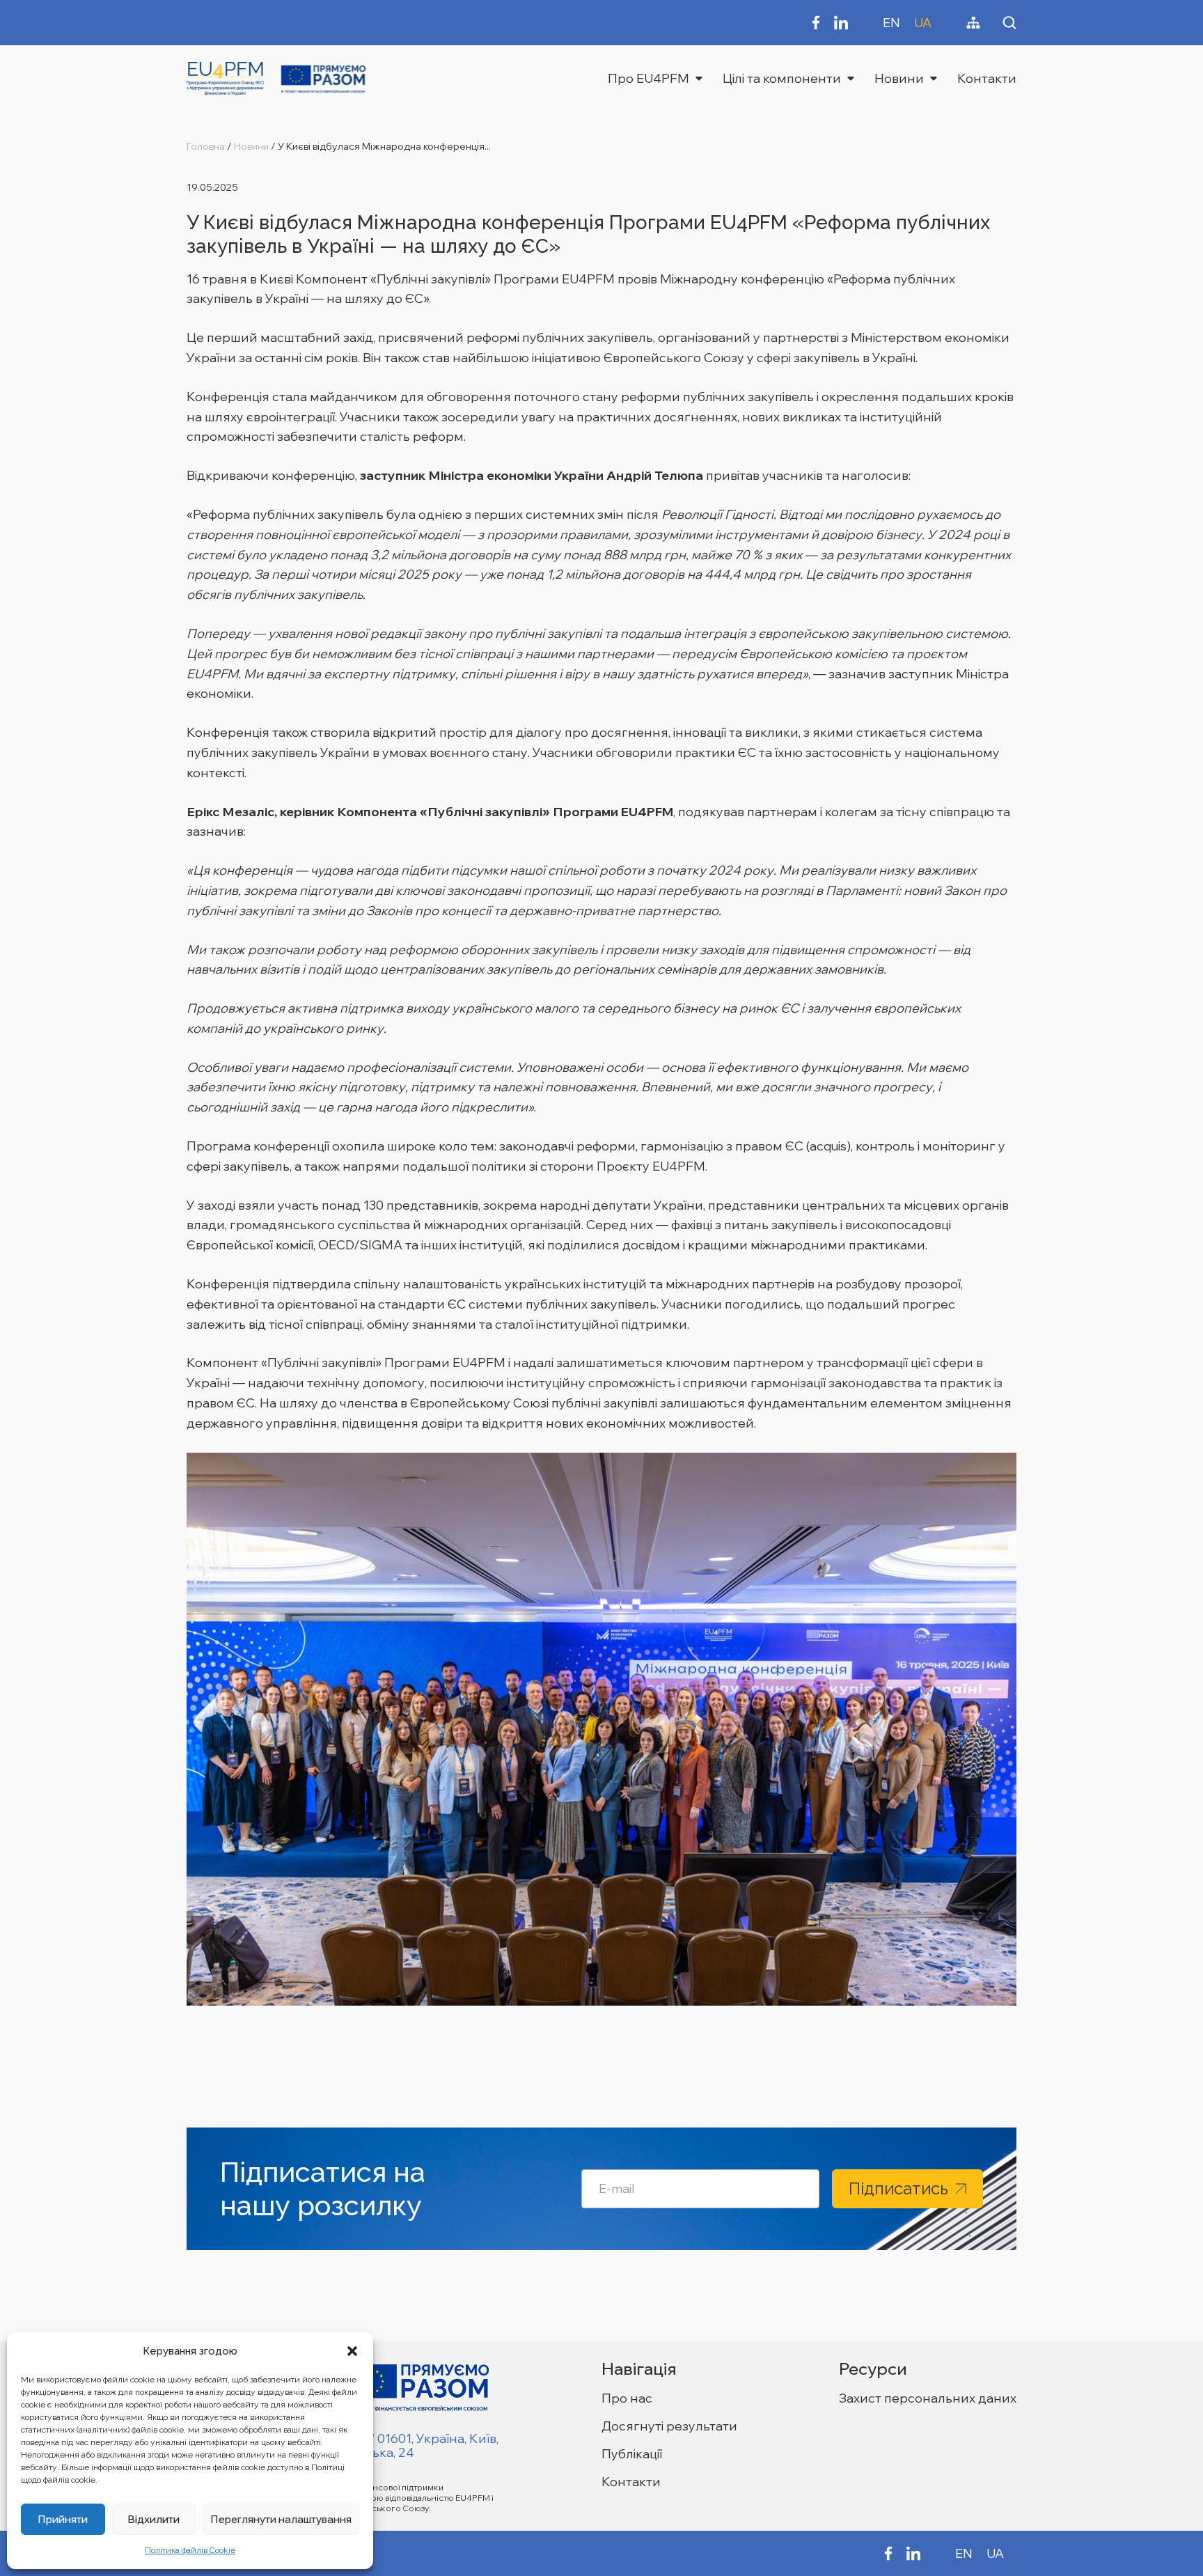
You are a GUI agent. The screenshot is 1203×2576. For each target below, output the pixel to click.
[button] (352, 2351)
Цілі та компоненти (782, 78)
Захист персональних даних (928, 2398)
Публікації (632, 2454)
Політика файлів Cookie (190, 2550)
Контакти (987, 78)
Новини (899, 78)
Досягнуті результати (669, 2426)
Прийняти (63, 2519)
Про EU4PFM (648, 78)
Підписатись (898, 2188)
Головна (206, 146)
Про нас (627, 2398)
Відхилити (154, 2519)
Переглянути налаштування (281, 2519)
